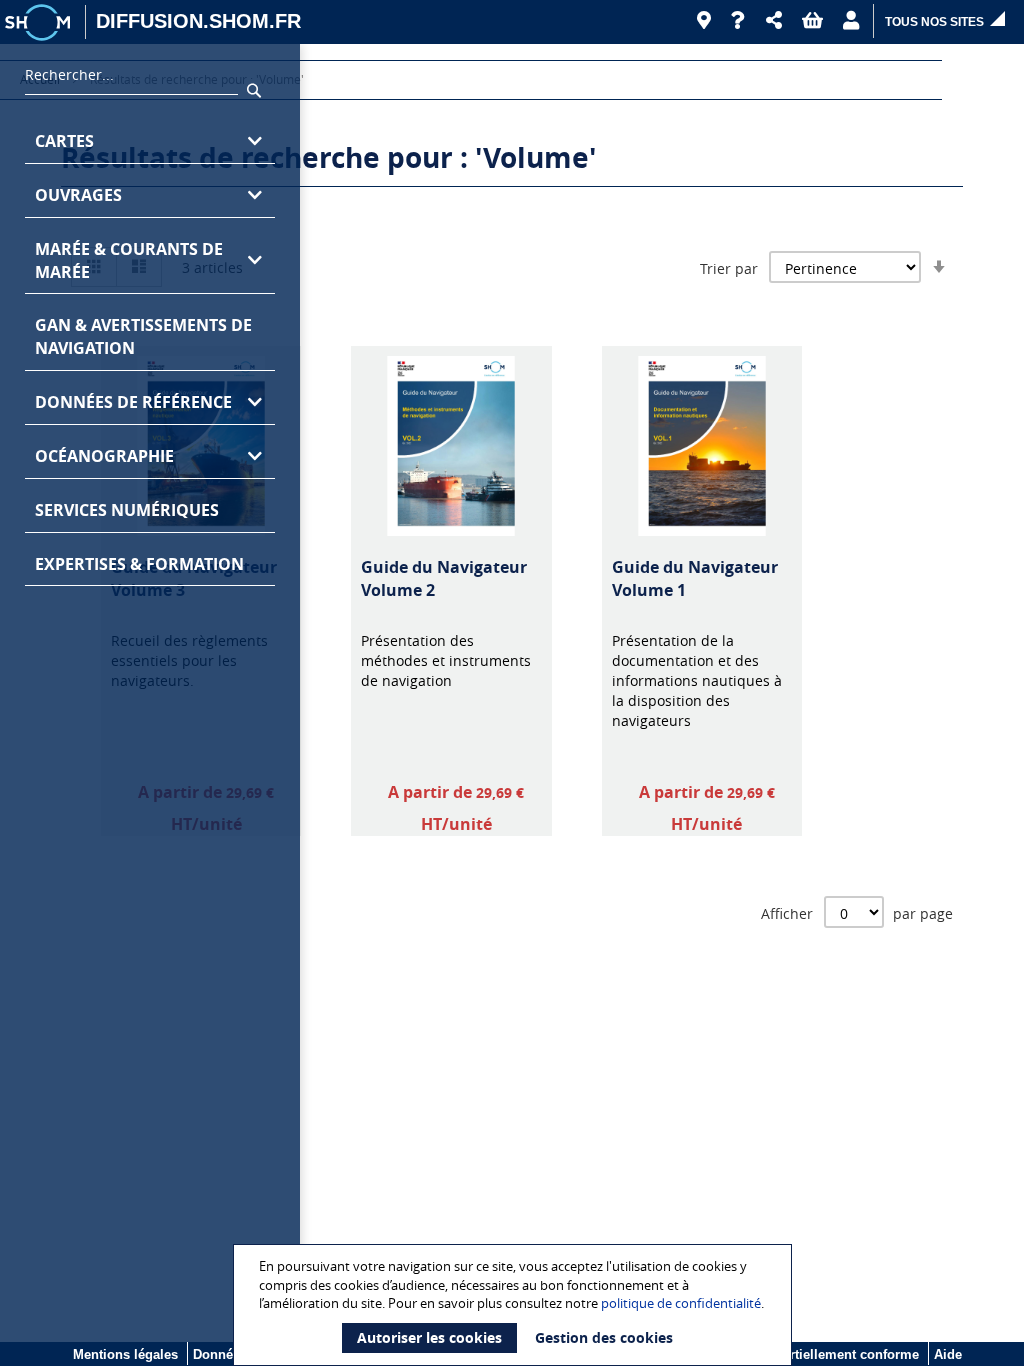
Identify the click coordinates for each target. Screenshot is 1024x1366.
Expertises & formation (139, 564)
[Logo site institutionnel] (40, 22)
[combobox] (131, 80)
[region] (150, 705)
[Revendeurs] (704, 21)
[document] (515, 1305)
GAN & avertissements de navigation (143, 336)
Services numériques (127, 510)
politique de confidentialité (681, 1303)
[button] (774, 21)
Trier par (729, 268)
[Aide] (738, 21)
